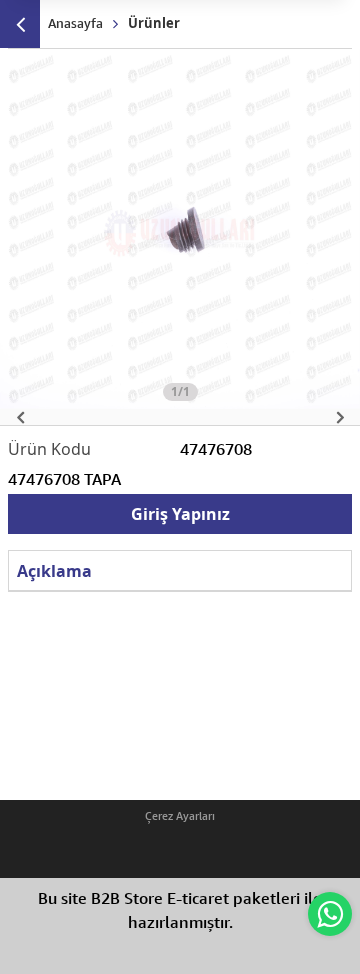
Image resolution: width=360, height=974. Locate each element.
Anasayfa (75, 23)
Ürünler (154, 23)
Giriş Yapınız (180, 514)
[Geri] (20, 24)
